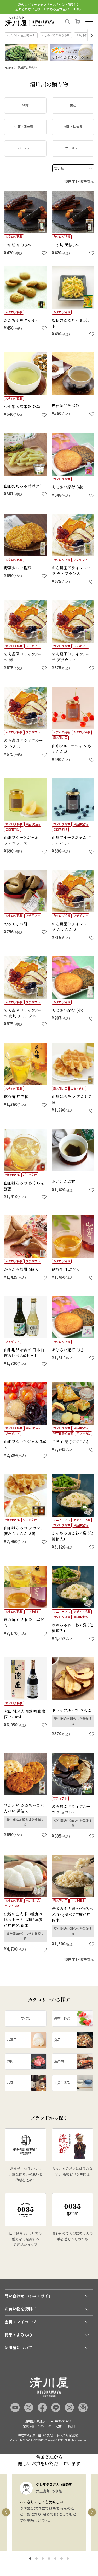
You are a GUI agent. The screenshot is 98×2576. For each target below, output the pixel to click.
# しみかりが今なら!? (56, 35)
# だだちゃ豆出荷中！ (21, 35)
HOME (9, 67)
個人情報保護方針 (68, 2435)
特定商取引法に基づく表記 (35, 2435)
